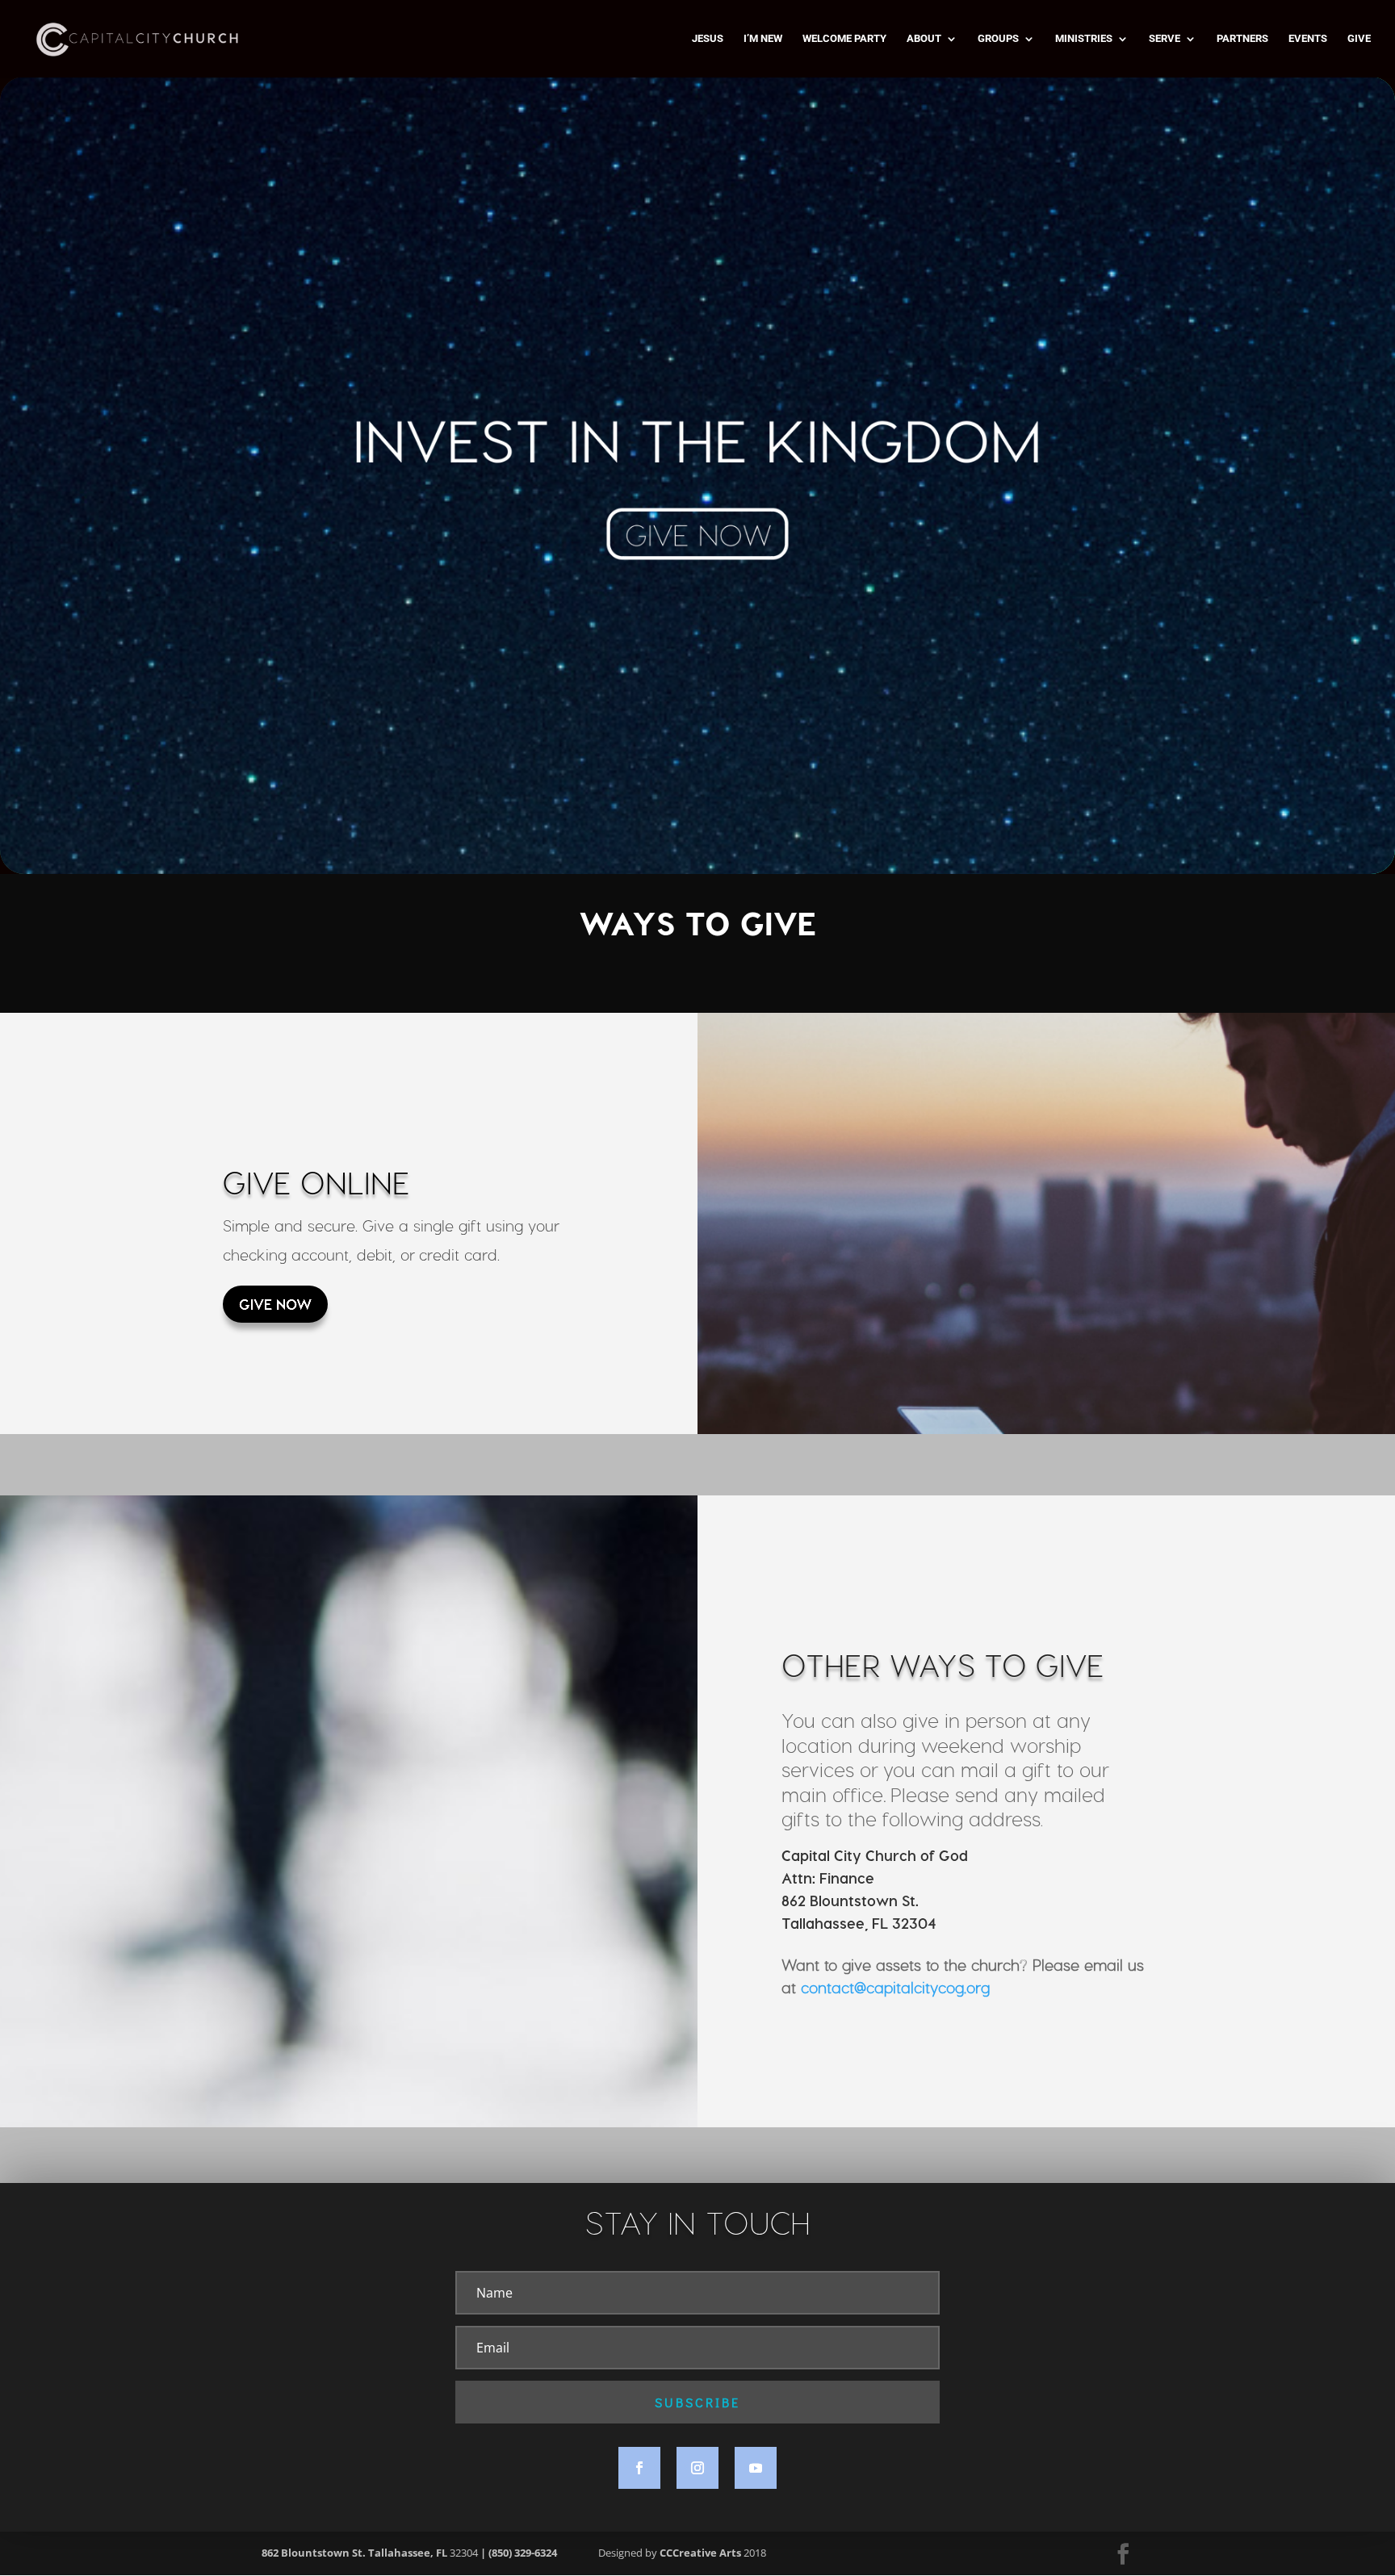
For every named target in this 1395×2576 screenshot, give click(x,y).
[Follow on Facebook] (639, 2468)
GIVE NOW (275, 1304)
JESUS (708, 39)
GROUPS (998, 39)
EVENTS (1308, 39)
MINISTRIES (1084, 39)
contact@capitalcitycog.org (895, 1987)
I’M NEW (763, 39)
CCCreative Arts (700, 2553)
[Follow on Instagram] (697, 2468)
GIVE (1359, 39)
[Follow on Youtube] (756, 2468)
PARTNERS (1242, 39)
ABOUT (924, 39)
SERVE (1165, 39)
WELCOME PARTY (844, 39)
